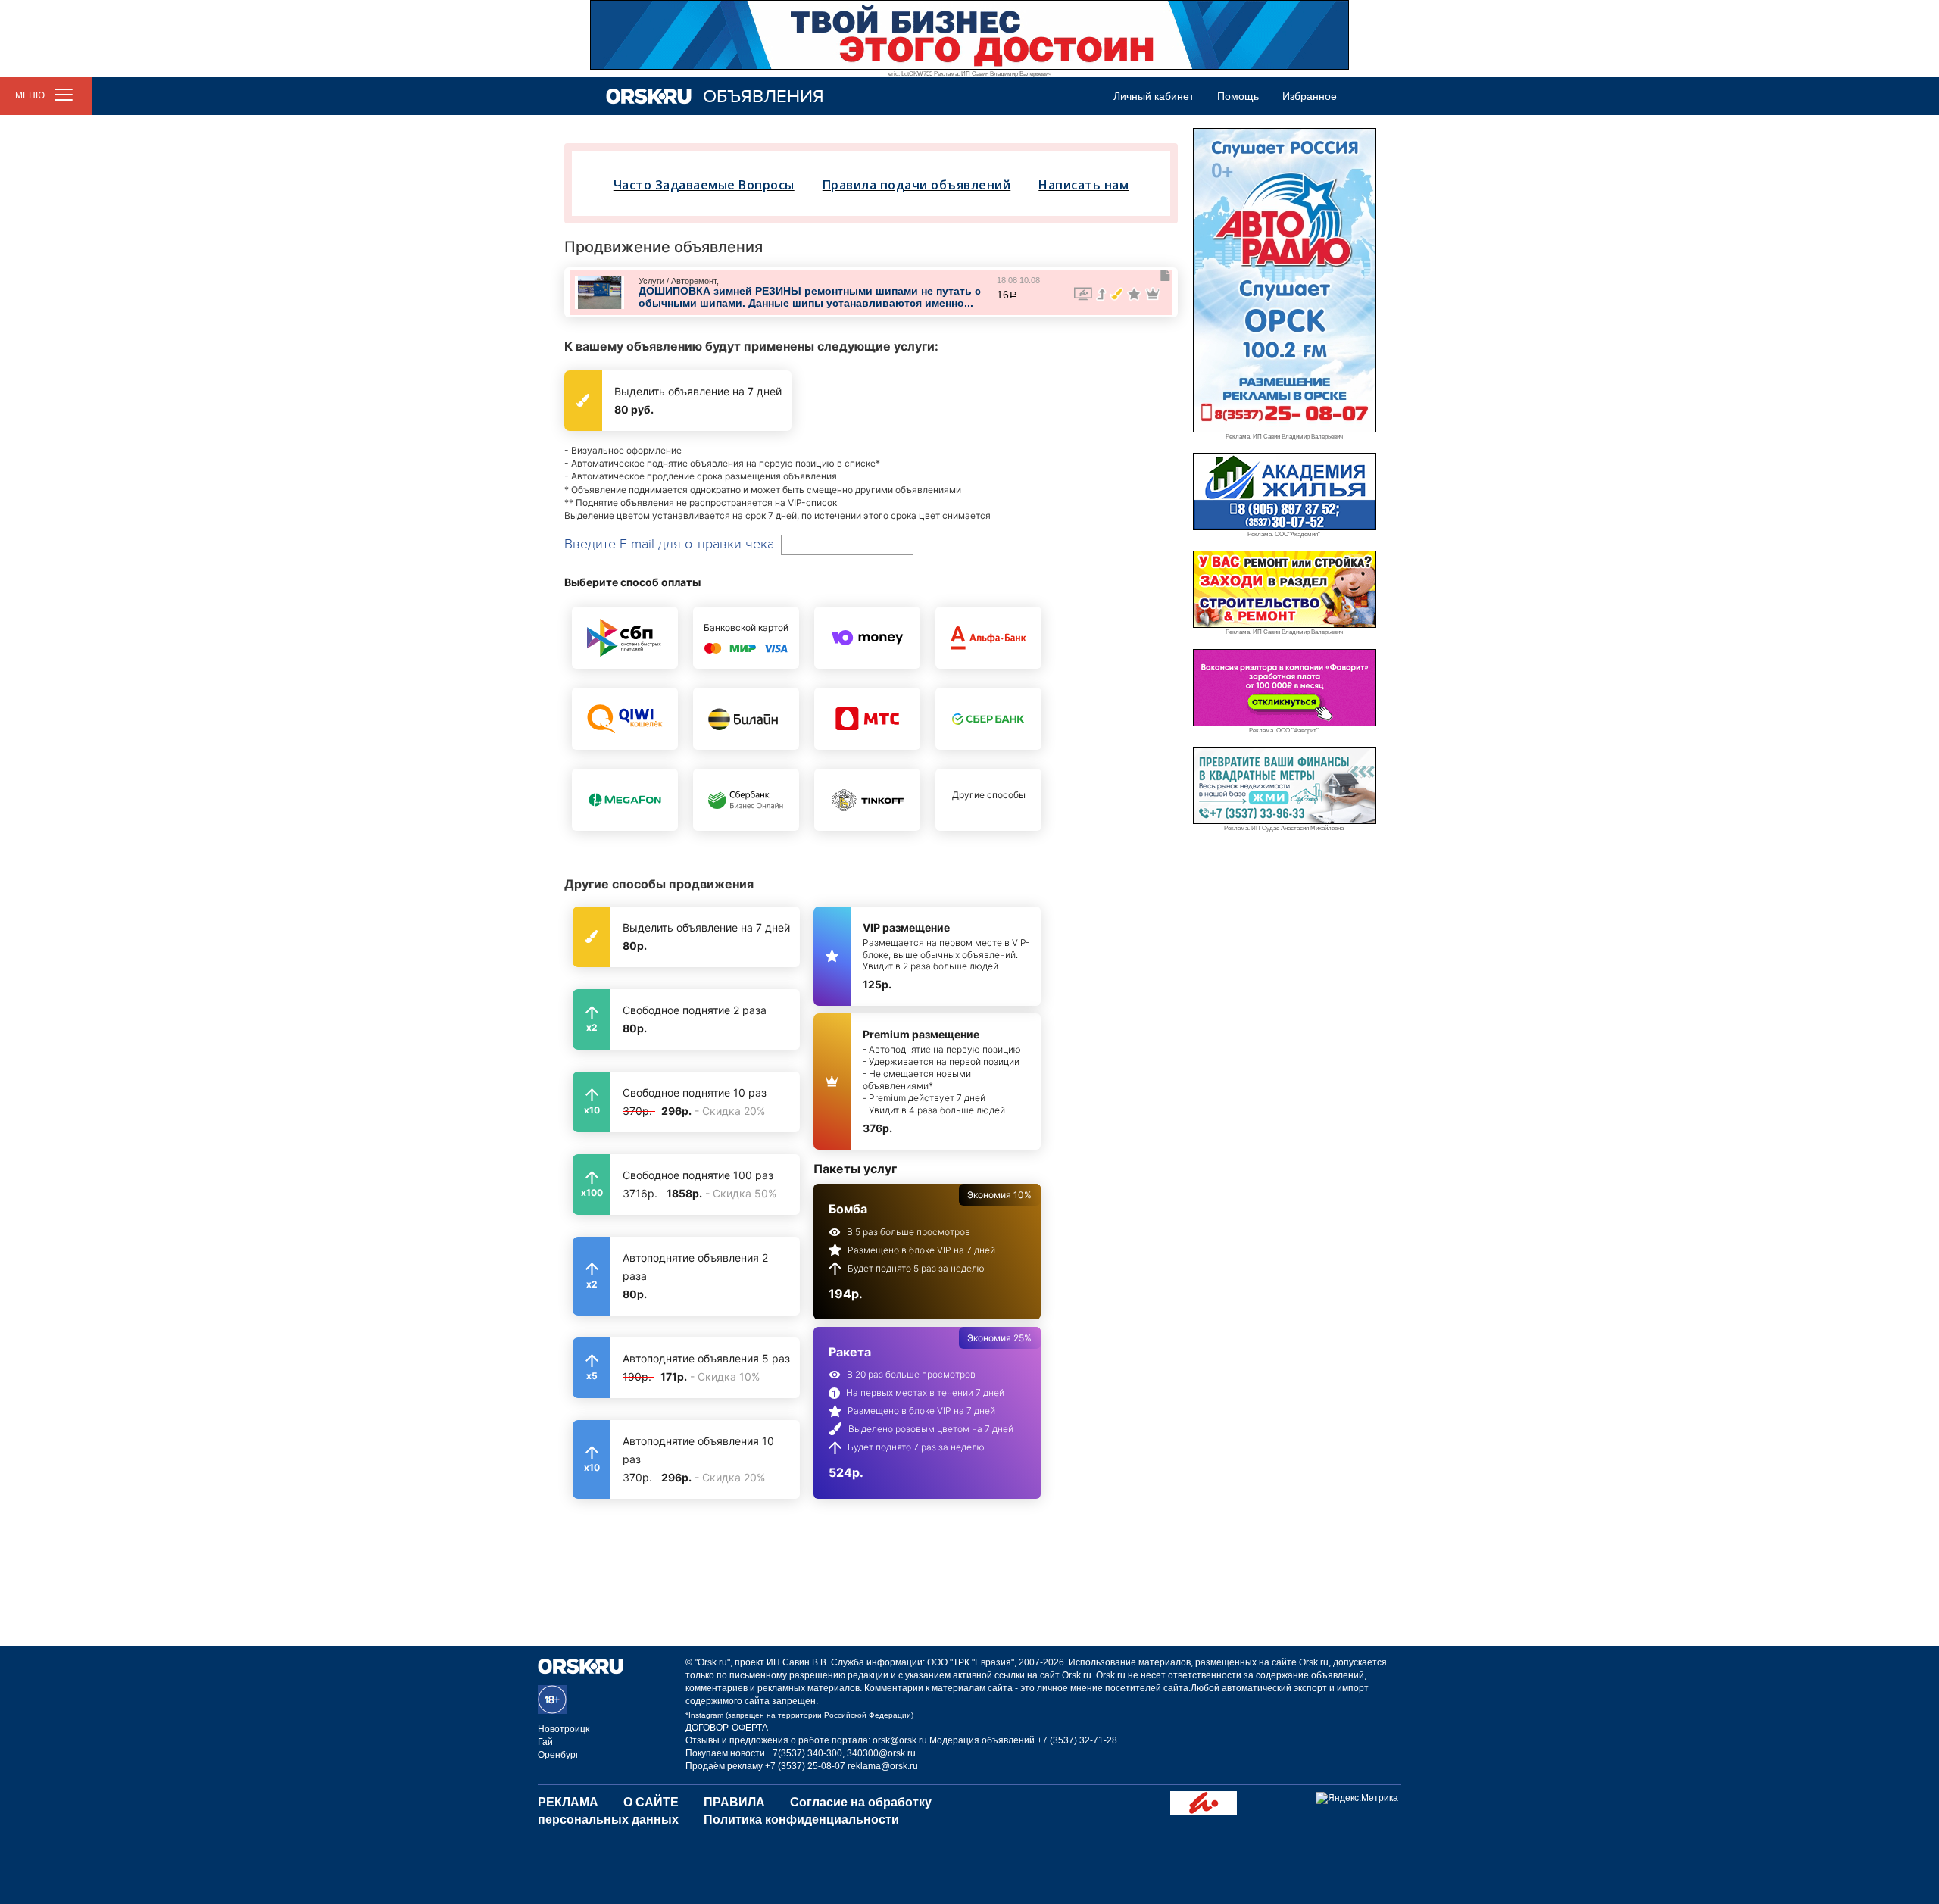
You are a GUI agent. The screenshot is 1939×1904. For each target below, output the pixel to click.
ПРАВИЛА (734, 1802)
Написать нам (1083, 185)
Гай (545, 1742)
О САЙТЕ (651, 1802)
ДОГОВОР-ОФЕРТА (727, 1728)
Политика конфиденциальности (801, 1820)
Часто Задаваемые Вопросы (704, 185)
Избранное (1310, 96)
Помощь (1238, 96)
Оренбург (558, 1755)
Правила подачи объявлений (917, 185)
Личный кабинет (1154, 96)
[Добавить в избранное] (1166, 276)
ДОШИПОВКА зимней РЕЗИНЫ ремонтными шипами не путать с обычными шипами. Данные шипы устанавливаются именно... (810, 297)
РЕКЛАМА (568, 1802)
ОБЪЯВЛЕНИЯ (763, 97)
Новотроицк (564, 1729)
